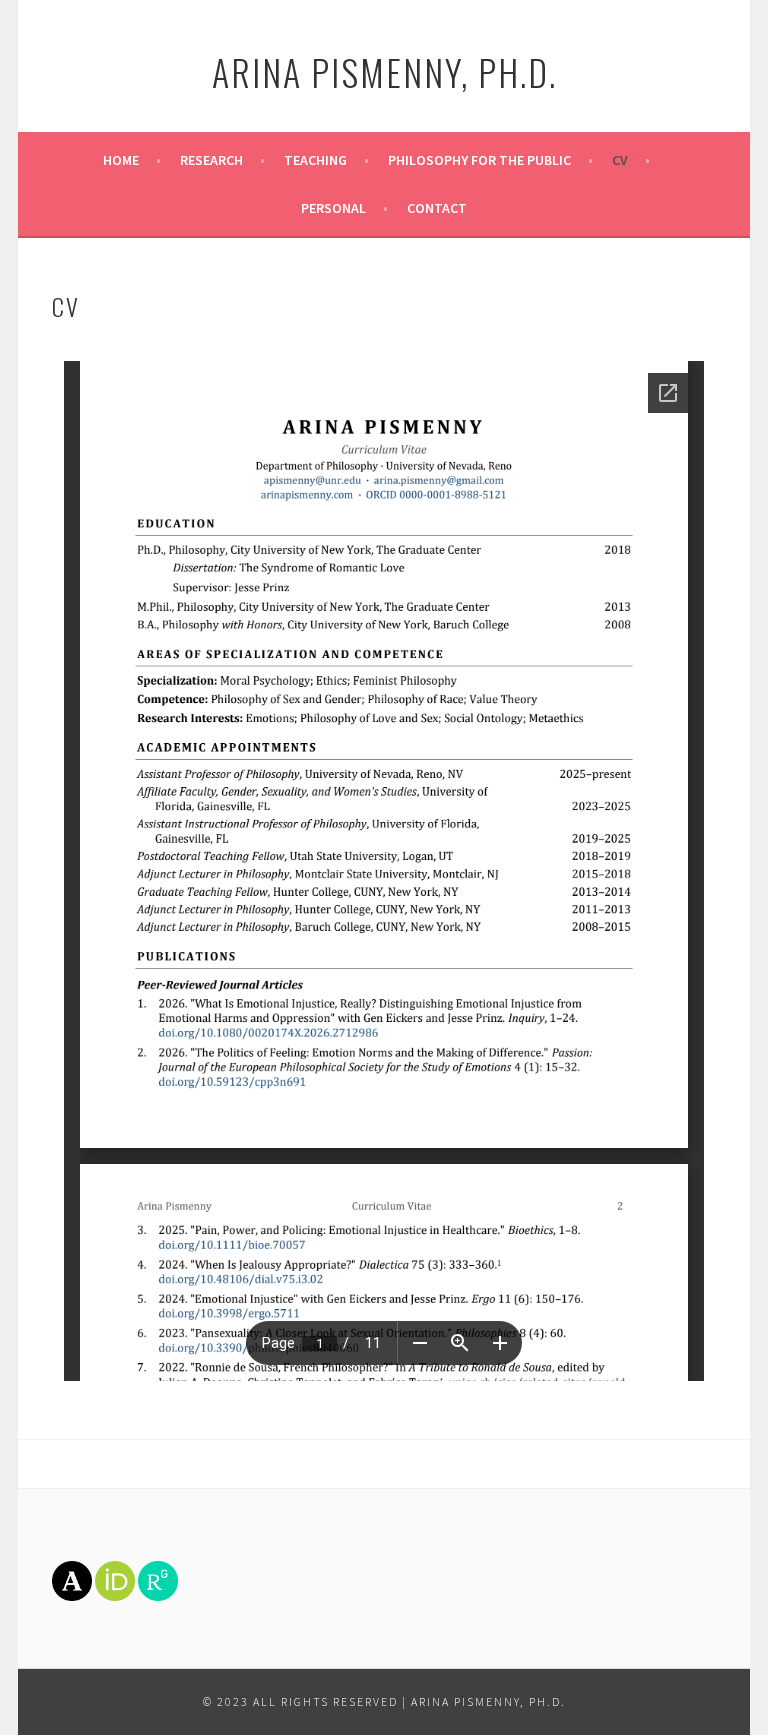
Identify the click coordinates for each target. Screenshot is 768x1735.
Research (211, 160)
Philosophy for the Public (479, 160)
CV (620, 160)
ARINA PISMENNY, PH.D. (384, 71)
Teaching (315, 160)
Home (121, 160)
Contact (437, 208)
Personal (333, 208)
